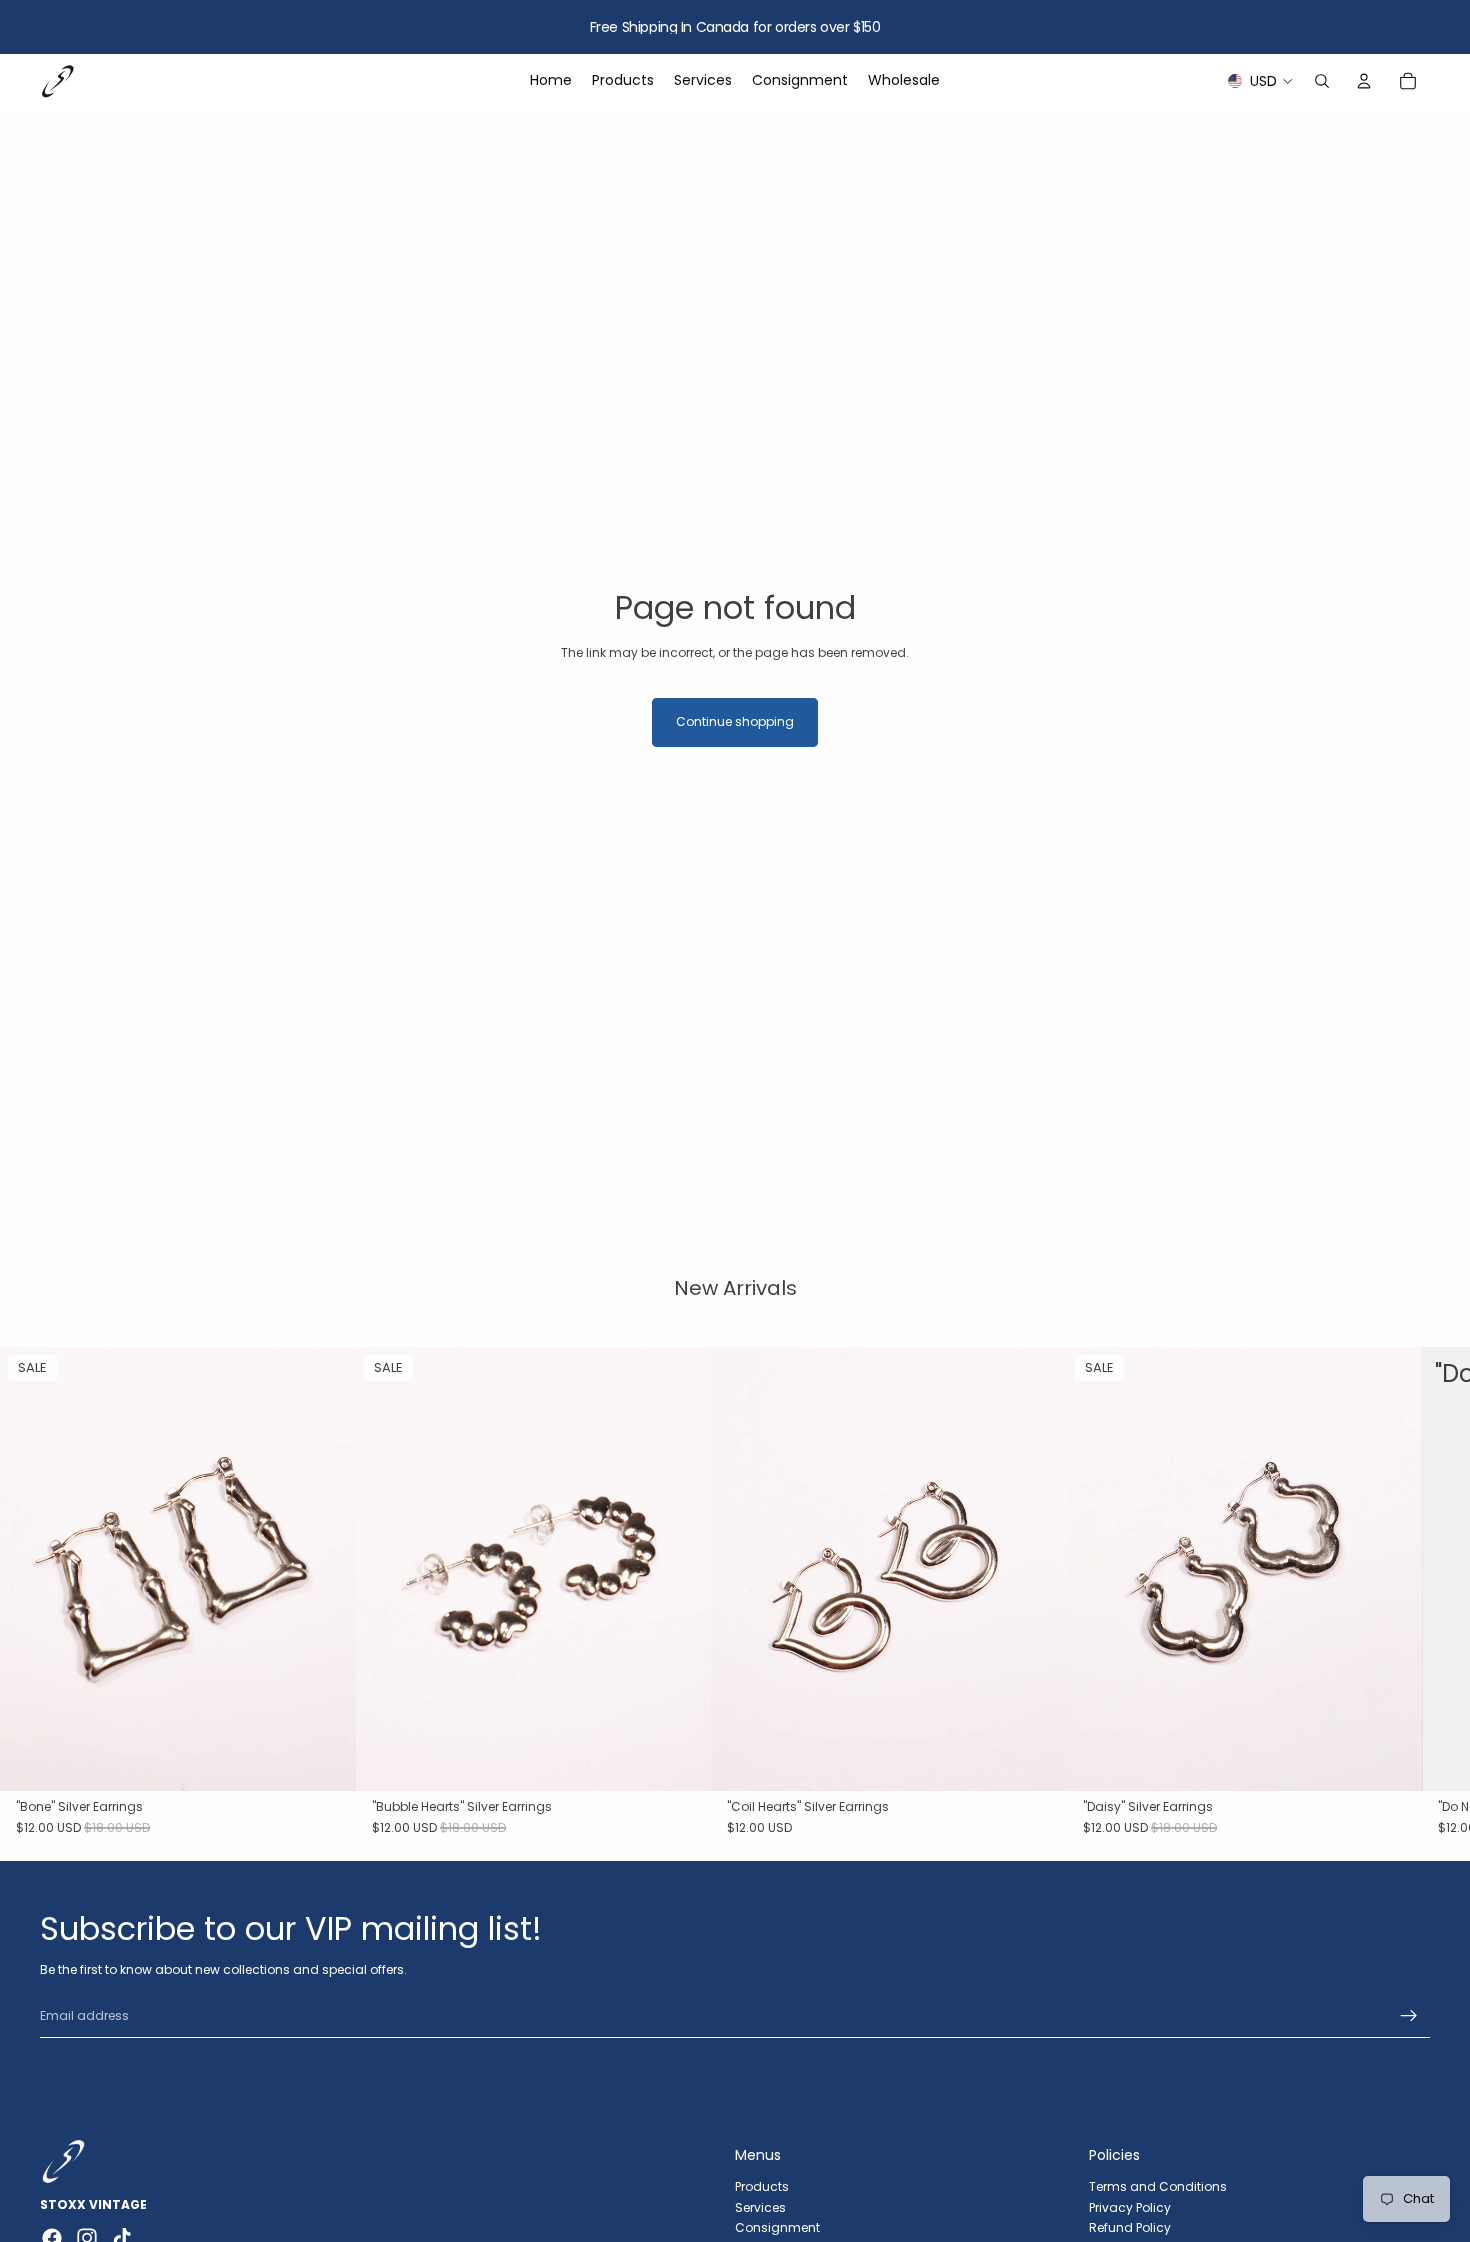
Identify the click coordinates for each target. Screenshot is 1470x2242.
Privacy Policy (1130, 2206)
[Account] (1364, 81)
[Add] (325, 1761)
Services (760, 2206)
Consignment (777, 2227)
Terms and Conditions (1158, 2185)
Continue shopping (735, 721)
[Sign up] (1409, 2016)
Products (762, 2185)
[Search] (1322, 81)
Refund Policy (1130, 2227)
